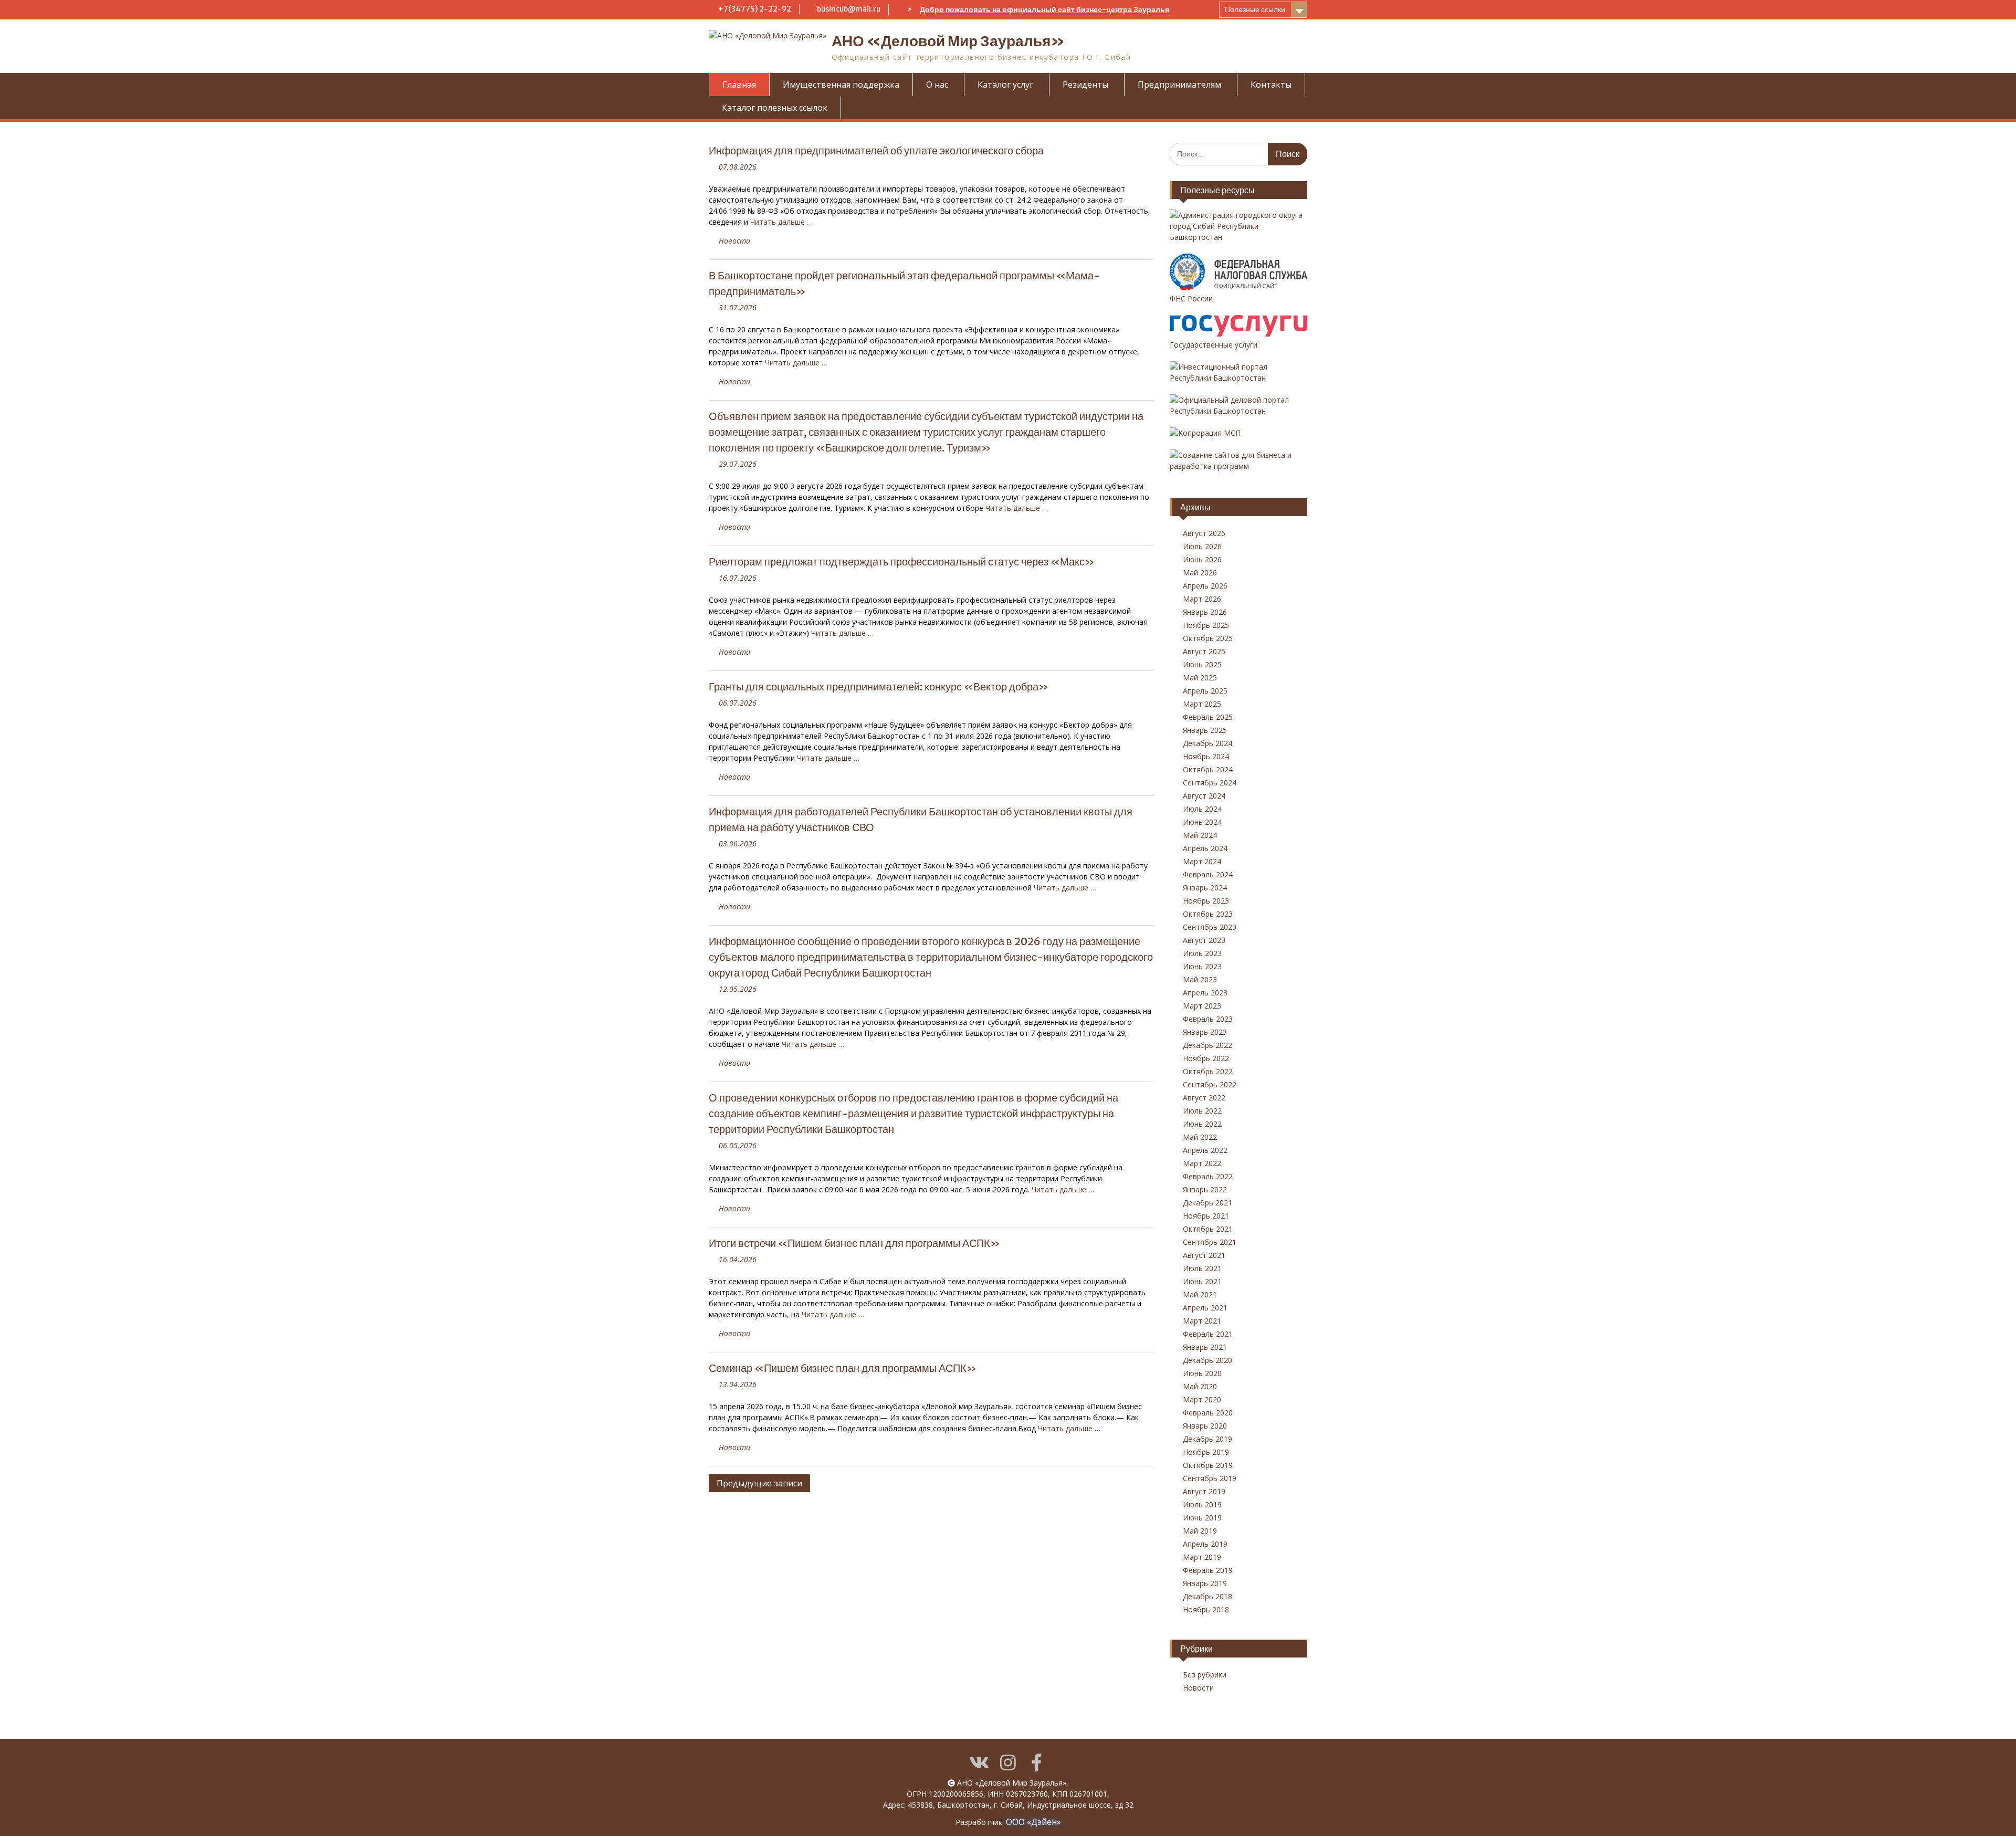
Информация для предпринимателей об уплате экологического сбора (876, 150)
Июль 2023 (1202, 953)
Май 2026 (1200, 573)
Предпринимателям (1179, 85)
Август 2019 (1204, 1491)
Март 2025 (1202, 704)
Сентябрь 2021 (1210, 1242)
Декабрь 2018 (1207, 1596)
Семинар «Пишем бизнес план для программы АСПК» (843, 1368)
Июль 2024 (1202, 809)
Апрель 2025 (1205, 691)
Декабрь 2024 (1207, 743)
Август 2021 (1204, 1255)
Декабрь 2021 (1207, 1203)
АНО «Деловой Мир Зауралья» (948, 41)
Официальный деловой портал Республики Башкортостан (1229, 405)
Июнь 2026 (1202, 559)
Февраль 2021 (1208, 1334)
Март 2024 (1202, 861)
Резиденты (1085, 85)
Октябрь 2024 (1208, 769)
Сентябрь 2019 (1210, 1478)
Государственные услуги (1214, 345)
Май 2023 (1200, 979)
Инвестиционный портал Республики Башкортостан (1219, 372)
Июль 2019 (1202, 1504)
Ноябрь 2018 (1206, 1609)
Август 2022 (1204, 1098)
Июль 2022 (1202, 1111)
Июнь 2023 (1202, 966)
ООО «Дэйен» (1033, 1822)
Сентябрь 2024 (1210, 783)
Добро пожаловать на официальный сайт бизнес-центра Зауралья (1044, 9)
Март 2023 (1202, 1006)
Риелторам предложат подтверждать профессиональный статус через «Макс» (902, 562)
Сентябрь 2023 (1210, 927)
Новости (734, 241)
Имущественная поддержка (841, 85)
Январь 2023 (1205, 1032)
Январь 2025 (1205, 730)
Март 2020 (1202, 1399)
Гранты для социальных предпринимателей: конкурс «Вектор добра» (879, 686)
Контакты (1271, 85)
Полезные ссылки (1255, 9)
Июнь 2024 (1202, 822)
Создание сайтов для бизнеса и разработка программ (1231, 460)
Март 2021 (1202, 1321)
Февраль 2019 (1208, 1570)
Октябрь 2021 (1208, 1229)
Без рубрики (1205, 1675)
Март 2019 (1202, 1557)
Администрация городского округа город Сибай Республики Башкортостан (1236, 226)
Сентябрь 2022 (1210, 1084)
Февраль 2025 (1208, 717)
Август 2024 (1204, 796)
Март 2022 (1202, 1163)
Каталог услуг (1005, 85)
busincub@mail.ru (849, 9)
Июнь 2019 (1202, 1518)
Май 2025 (1200, 678)
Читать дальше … (781, 222)
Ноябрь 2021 (1206, 1216)
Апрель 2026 (1205, 586)
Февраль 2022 (1208, 1176)
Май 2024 (1200, 835)
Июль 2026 (1202, 546)
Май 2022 (1200, 1137)
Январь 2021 (1205, 1347)
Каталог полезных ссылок (775, 108)
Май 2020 (1200, 1386)
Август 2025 (1204, 651)
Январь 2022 (1205, 1189)
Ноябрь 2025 (1206, 625)
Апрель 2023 (1205, 993)
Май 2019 (1200, 1531)
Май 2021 (1200, 1294)
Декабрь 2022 (1207, 1045)
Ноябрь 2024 (1206, 756)
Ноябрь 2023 (1206, 901)
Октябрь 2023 (1208, 914)
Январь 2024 (1205, 888)
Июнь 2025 (1202, 664)
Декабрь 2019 (1207, 1439)
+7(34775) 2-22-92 (755, 9)
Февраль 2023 (1208, 1019)
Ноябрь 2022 (1206, 1058)
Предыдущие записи (759, 1483)
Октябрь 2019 (1208, 1465)
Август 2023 (1204, 940)
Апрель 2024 (1205, 848)
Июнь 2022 (1202, 1124)
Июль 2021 (1202, 1268)
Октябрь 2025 (1208, 638)
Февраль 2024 (1208, 874)
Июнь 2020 (1202, 1373)
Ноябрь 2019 (1206, 1452)
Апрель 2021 (1205, 1308)
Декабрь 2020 (1207, 1360)
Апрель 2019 (1205, 1544)
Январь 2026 (1205, 612)
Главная (739, 85)
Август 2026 (1204, 533)
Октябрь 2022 (1208, 1071)
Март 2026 (1202, 599)
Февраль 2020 (1208, 1413)
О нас (937, 85)
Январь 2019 (1205, 1583)
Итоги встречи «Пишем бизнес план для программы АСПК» (854, 1243)
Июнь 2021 (1202, 1281)
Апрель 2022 (1205, 1150)
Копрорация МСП (1209, 433)
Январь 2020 (1205, 1426)
